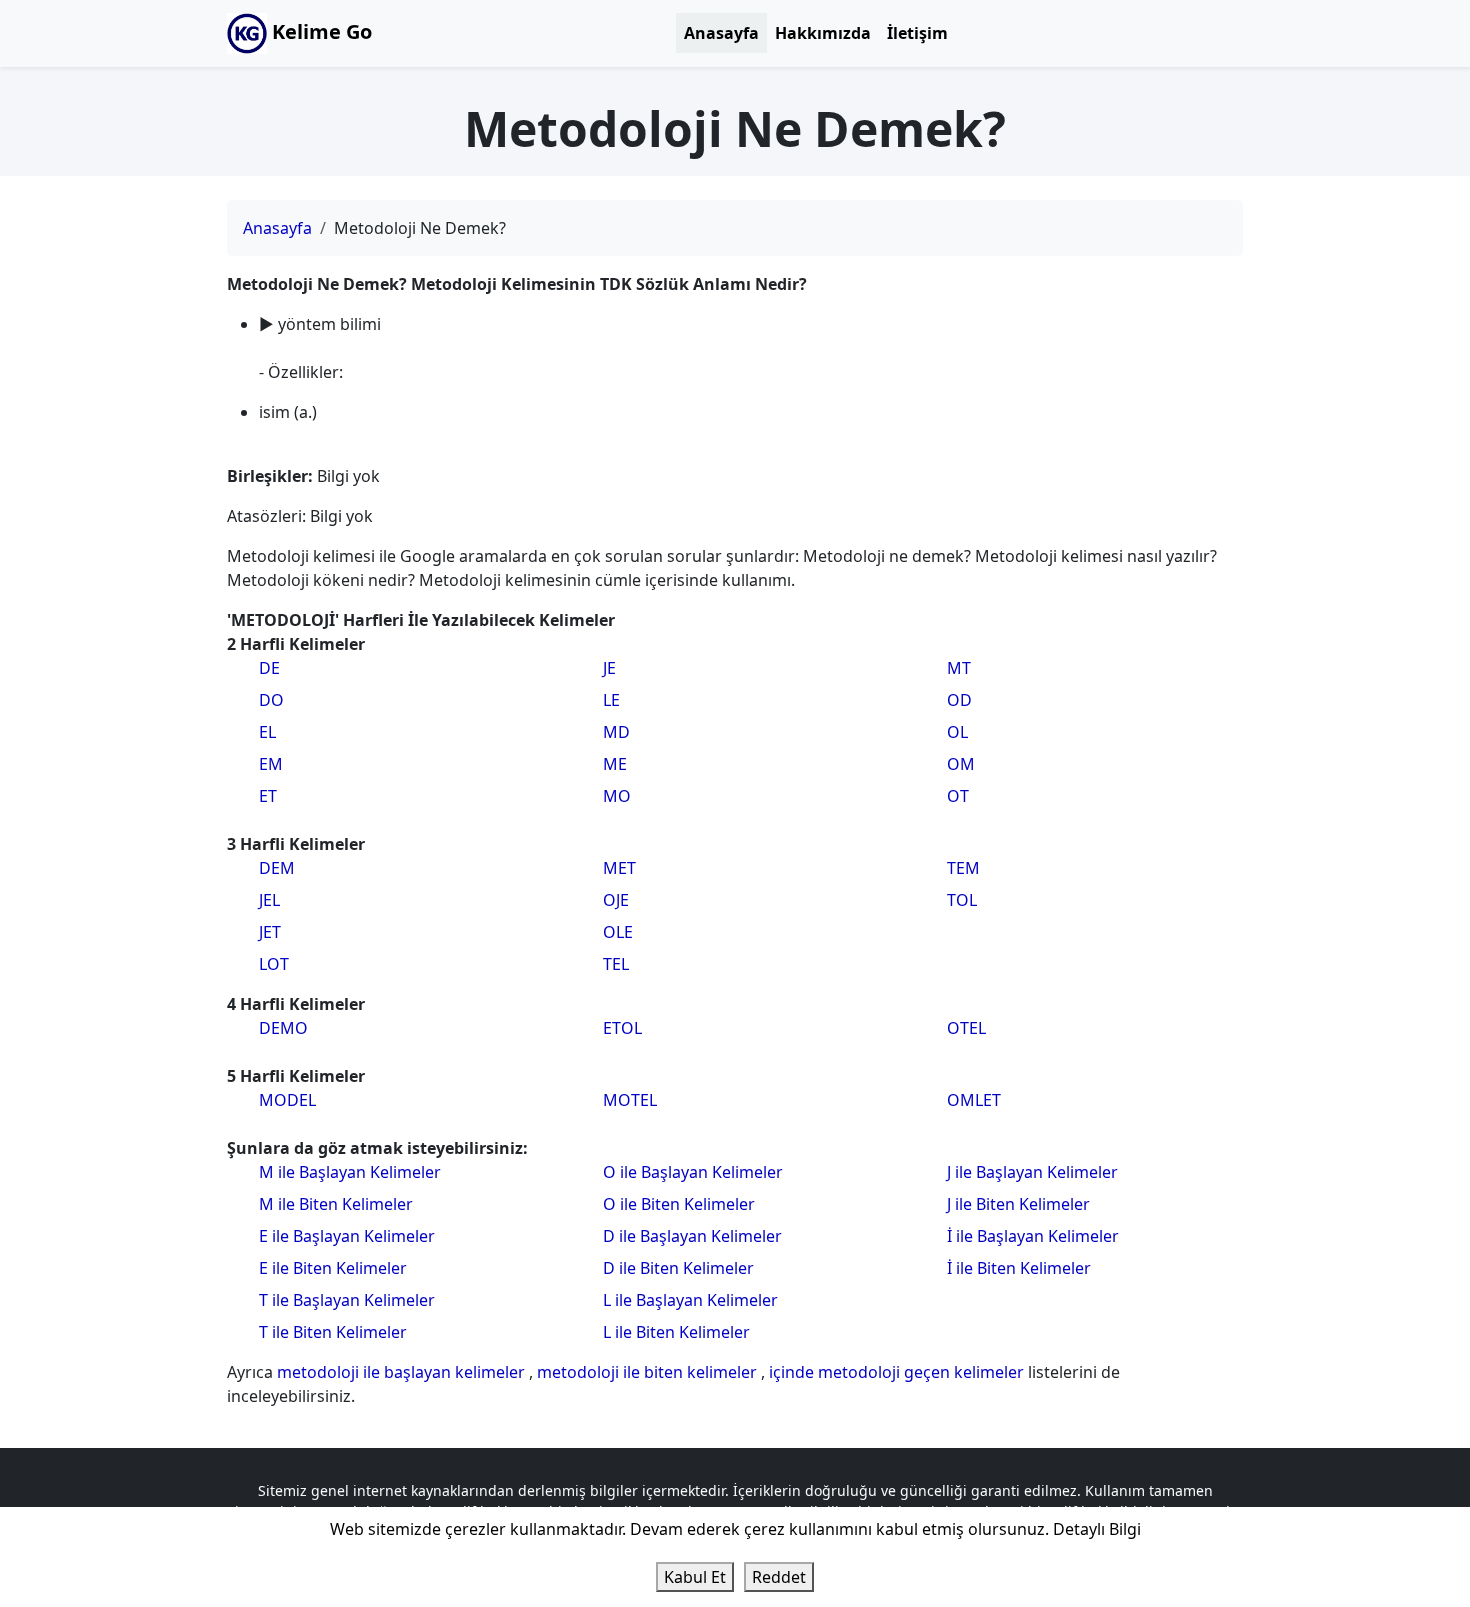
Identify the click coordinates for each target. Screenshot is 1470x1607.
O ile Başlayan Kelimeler (693, 1172)
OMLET (974, 1100)
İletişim (917, 33)
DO (271, 700)
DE (269, 668)
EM (271, 764)
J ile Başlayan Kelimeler (1032, 1172)
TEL (616, 964)
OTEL (966, 1028)
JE (609, 668)
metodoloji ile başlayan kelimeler (403, 1372)
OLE (618, 932)
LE (611, 700)
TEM (963, 868)
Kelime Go (319, 31)
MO (617, 796)
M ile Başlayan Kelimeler (350, 1172)
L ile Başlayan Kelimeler (690, 1300)
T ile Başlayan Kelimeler (347, 1300)
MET (619, 868)
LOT (274, 964)
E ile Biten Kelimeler (333, 1268)
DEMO (283, 1028)
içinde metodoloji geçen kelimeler (898, 1372)
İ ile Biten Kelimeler (1019, 1268)
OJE (616, 900)
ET (268, 796)
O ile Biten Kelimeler (679, 1204)
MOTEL (630, 1100)
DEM (277, 868)
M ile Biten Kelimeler (336, 1204)
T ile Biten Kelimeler (333, 1332)
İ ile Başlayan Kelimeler (1033, 1236)
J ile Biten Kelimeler (1018, 1204)
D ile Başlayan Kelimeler (692, 1236)
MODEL (287, 1100)
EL (267, 732)
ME (615, 764)
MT (959, 668)
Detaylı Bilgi (1097, 1529)
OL (957, 732)
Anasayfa (721, 33)
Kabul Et (695, 1577)
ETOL (622, 1028)
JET (270, 932)
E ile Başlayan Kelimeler (347, 1236)
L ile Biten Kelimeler (676, 1332)
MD (616, 732)
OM (961, 764)
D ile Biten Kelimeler (678, 1268)
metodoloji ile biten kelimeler (649, 1372)
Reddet (779, 1577)
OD (959, 700)
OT (958, 796)
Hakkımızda (823, 33)
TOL (962, 900)
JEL (269, 900)
